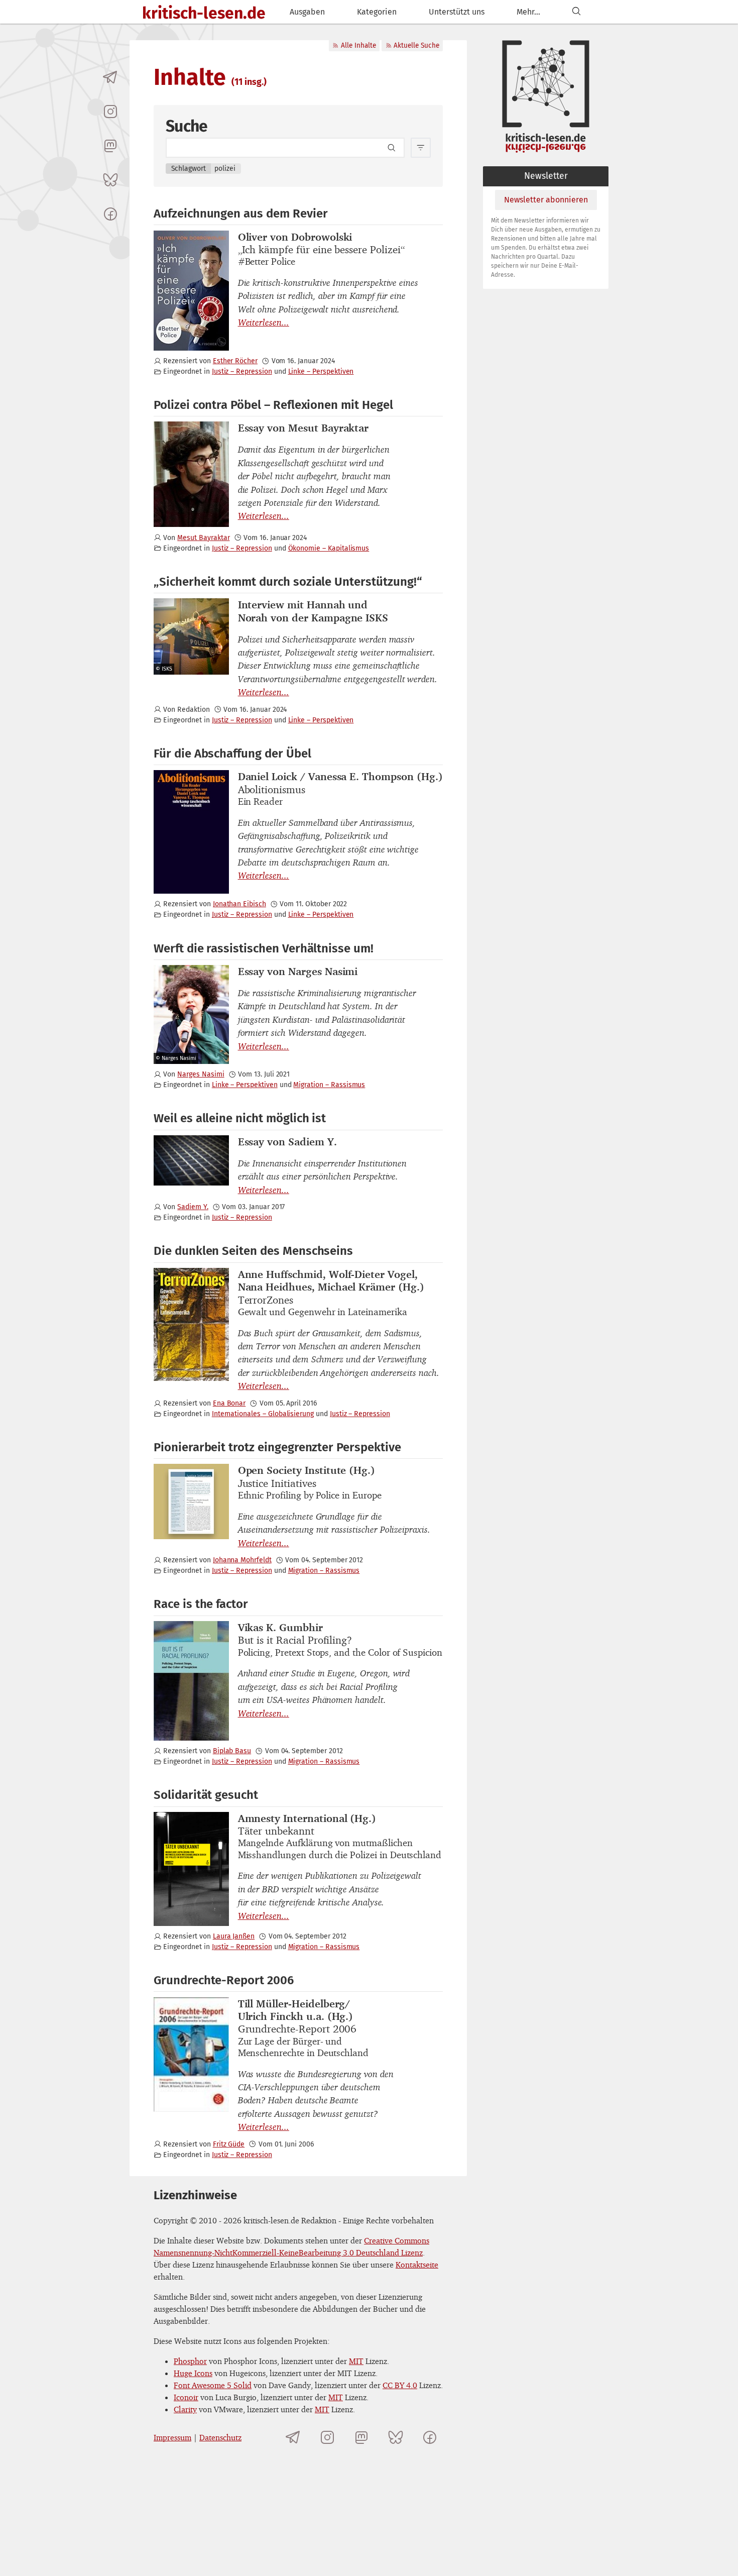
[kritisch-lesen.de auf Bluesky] (110, 180)
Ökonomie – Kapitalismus (329, 548)
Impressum (172, 2437)
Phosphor (190, 2361)
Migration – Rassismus (329, 1085)
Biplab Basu (232, 1751)
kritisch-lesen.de (204, 13)
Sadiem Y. (193, 1207)
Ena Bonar (229, 1403)
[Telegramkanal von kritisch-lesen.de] (110, 77)
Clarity (185, 2409)
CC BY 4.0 (400, 2385)
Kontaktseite (417, 2265)
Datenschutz (220, 2437)
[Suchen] (576, 12)
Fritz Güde (229, 2144)
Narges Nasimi (201, 1074)
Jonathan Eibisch (239, 904)
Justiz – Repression (242, 371)
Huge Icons (193, 2373)
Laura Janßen (234, 1936)
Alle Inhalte (358, 45)
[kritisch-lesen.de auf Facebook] (110, 214)
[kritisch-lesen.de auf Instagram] (110, 112)
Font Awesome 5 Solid (213, 2385)
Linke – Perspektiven (321, 371)
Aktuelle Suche (416, 45)
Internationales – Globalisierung (263, 1414)
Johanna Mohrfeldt (242, 1560)
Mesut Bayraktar (203, 538)
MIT (356, 2361)
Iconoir (186, 2397)
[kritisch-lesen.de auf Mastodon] (110, 146)
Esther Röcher (235, 361)
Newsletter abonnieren (546, 200)
